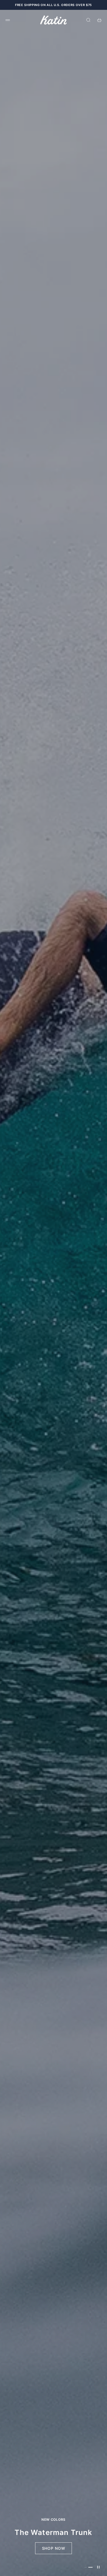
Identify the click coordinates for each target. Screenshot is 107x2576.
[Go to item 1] (87, 2567)
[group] (54, 1293)
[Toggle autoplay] (98, 2567)
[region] (54, 1293)
